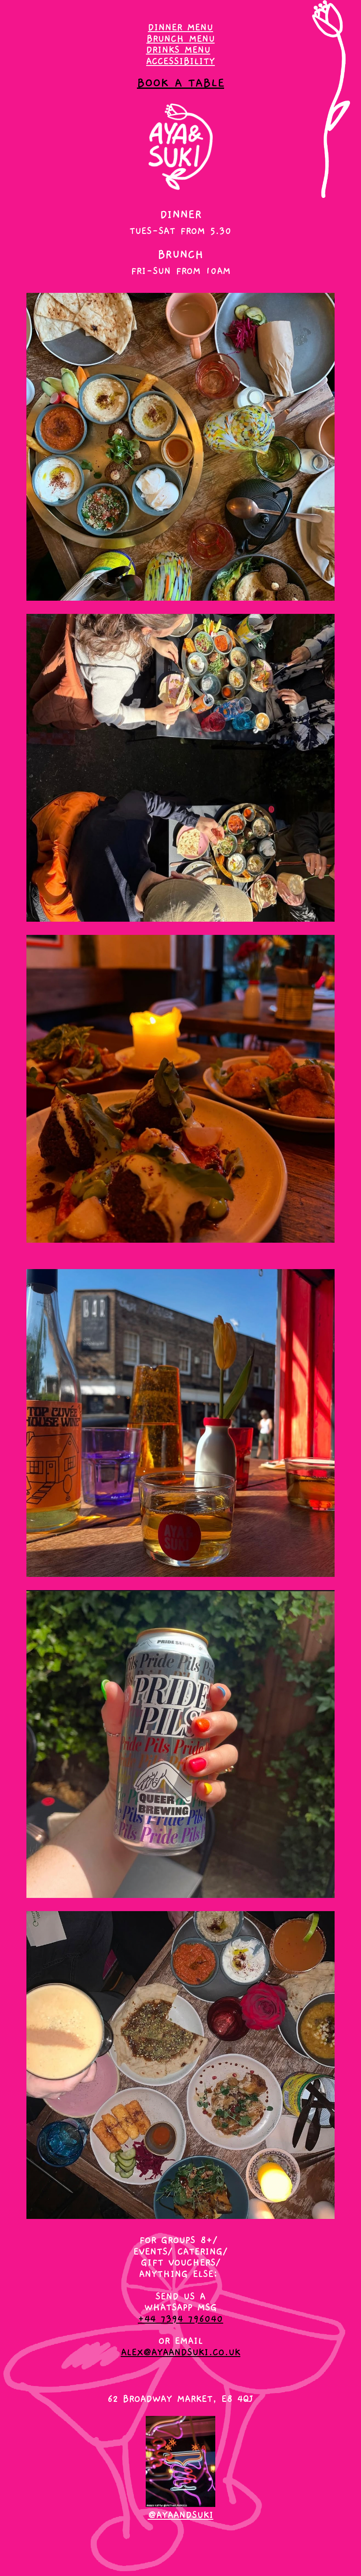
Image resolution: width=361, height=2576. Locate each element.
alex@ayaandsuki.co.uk (181, 2352)
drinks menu (178, 50)
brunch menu (181, 39)
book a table (180, 83)
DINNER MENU (180, 27)
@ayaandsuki (181, 2515)
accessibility (180, 61)
